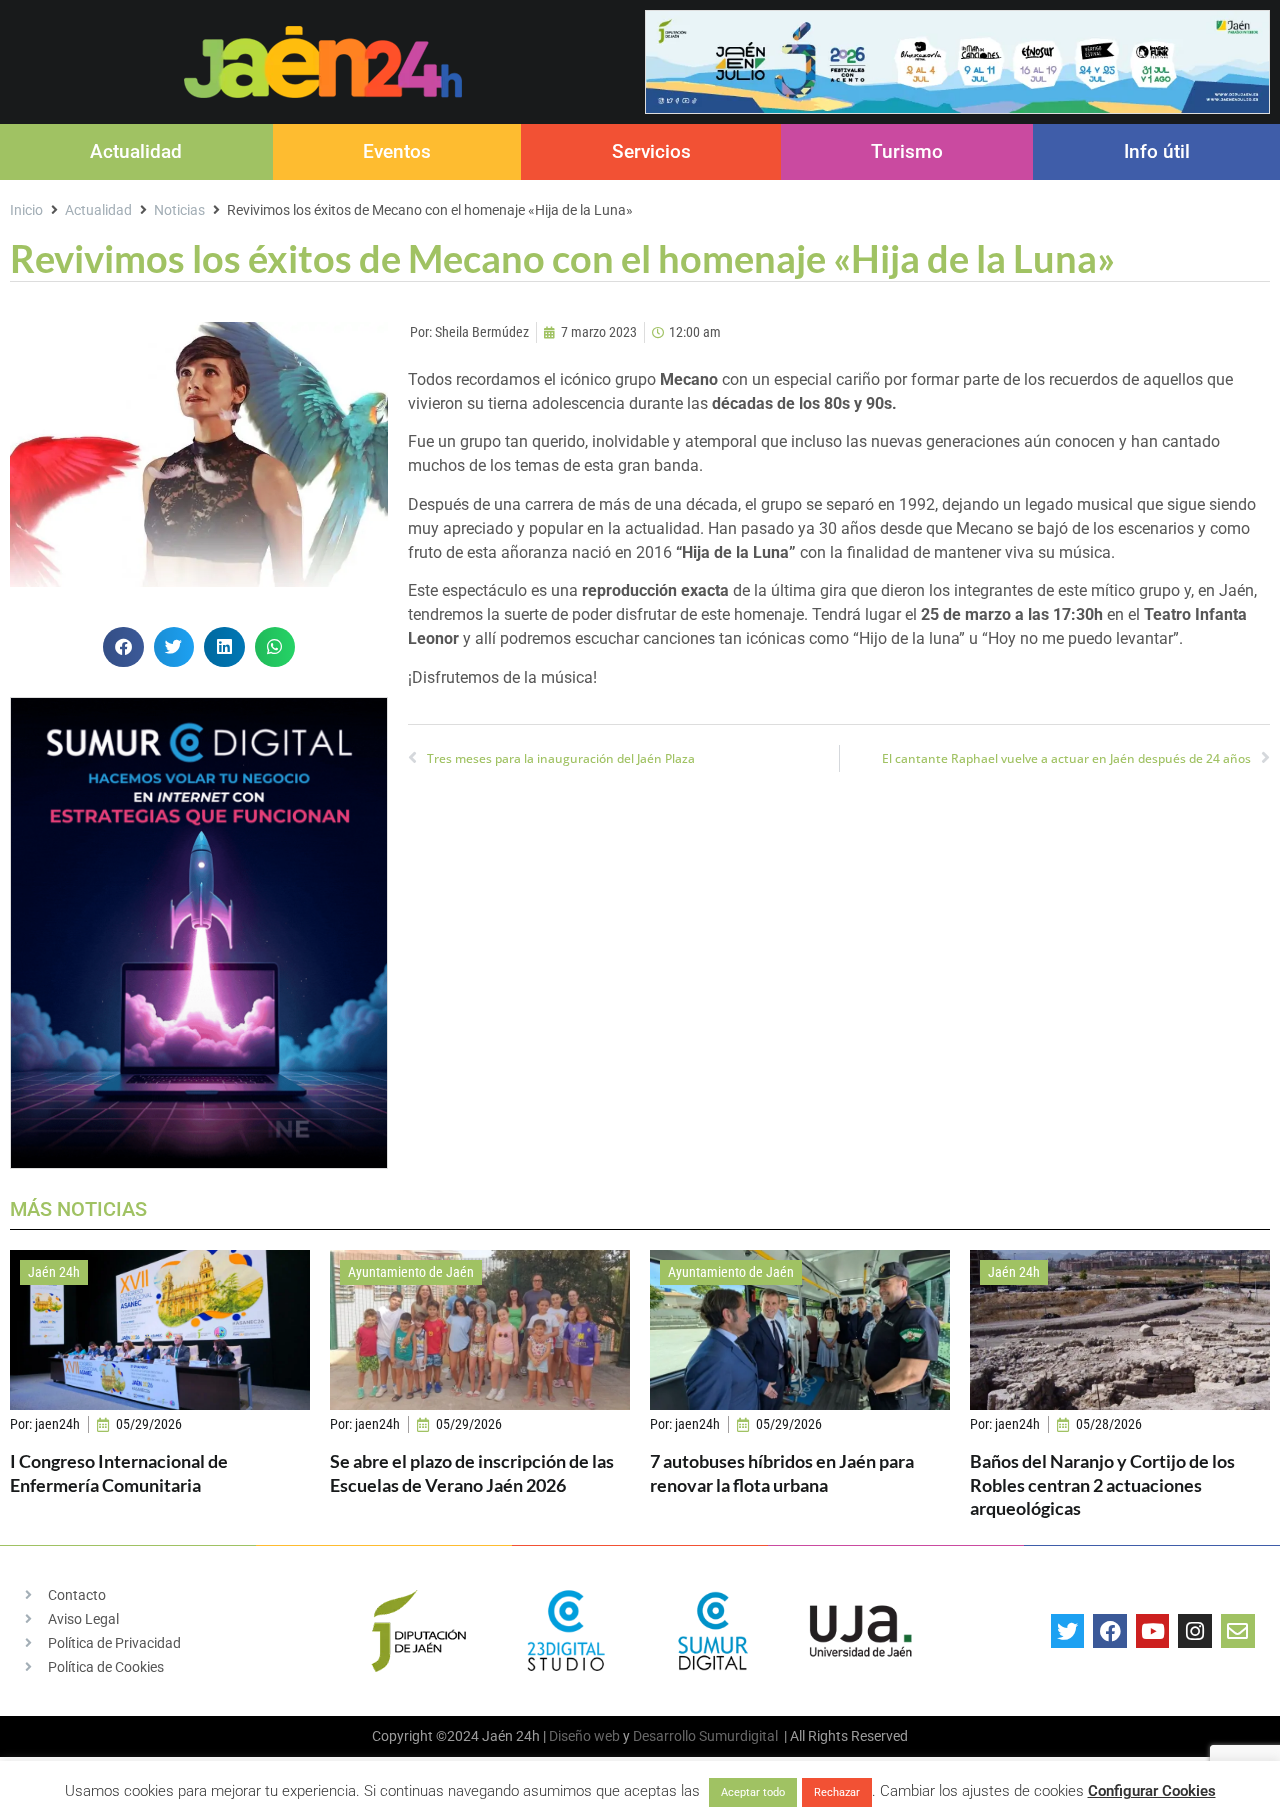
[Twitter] (1068, 1631)
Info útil (1157, 151)
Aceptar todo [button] (753, 1792)
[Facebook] (1110, 1631)
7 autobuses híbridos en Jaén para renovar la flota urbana (782, 1472)
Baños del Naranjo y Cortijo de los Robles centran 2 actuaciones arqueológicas (1102, 1484)
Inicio (26, 210)
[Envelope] (1238, 1631)
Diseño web (584, 1736)
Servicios (651, 151)
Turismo (907, 151)
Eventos (397, 151)
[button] (123, 647)
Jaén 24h (54, 1272)
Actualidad (136, 151)
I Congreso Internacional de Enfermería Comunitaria (119, 1472)
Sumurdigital (738, 1736)
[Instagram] (1195, 1631)
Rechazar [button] (837, 1792)
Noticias (179, 210)
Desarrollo (664, 1736)
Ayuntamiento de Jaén (411, 1272)
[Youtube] (1153, 1631)
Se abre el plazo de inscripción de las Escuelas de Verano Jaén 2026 (472, 1472)
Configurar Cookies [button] (1152, 1791)
